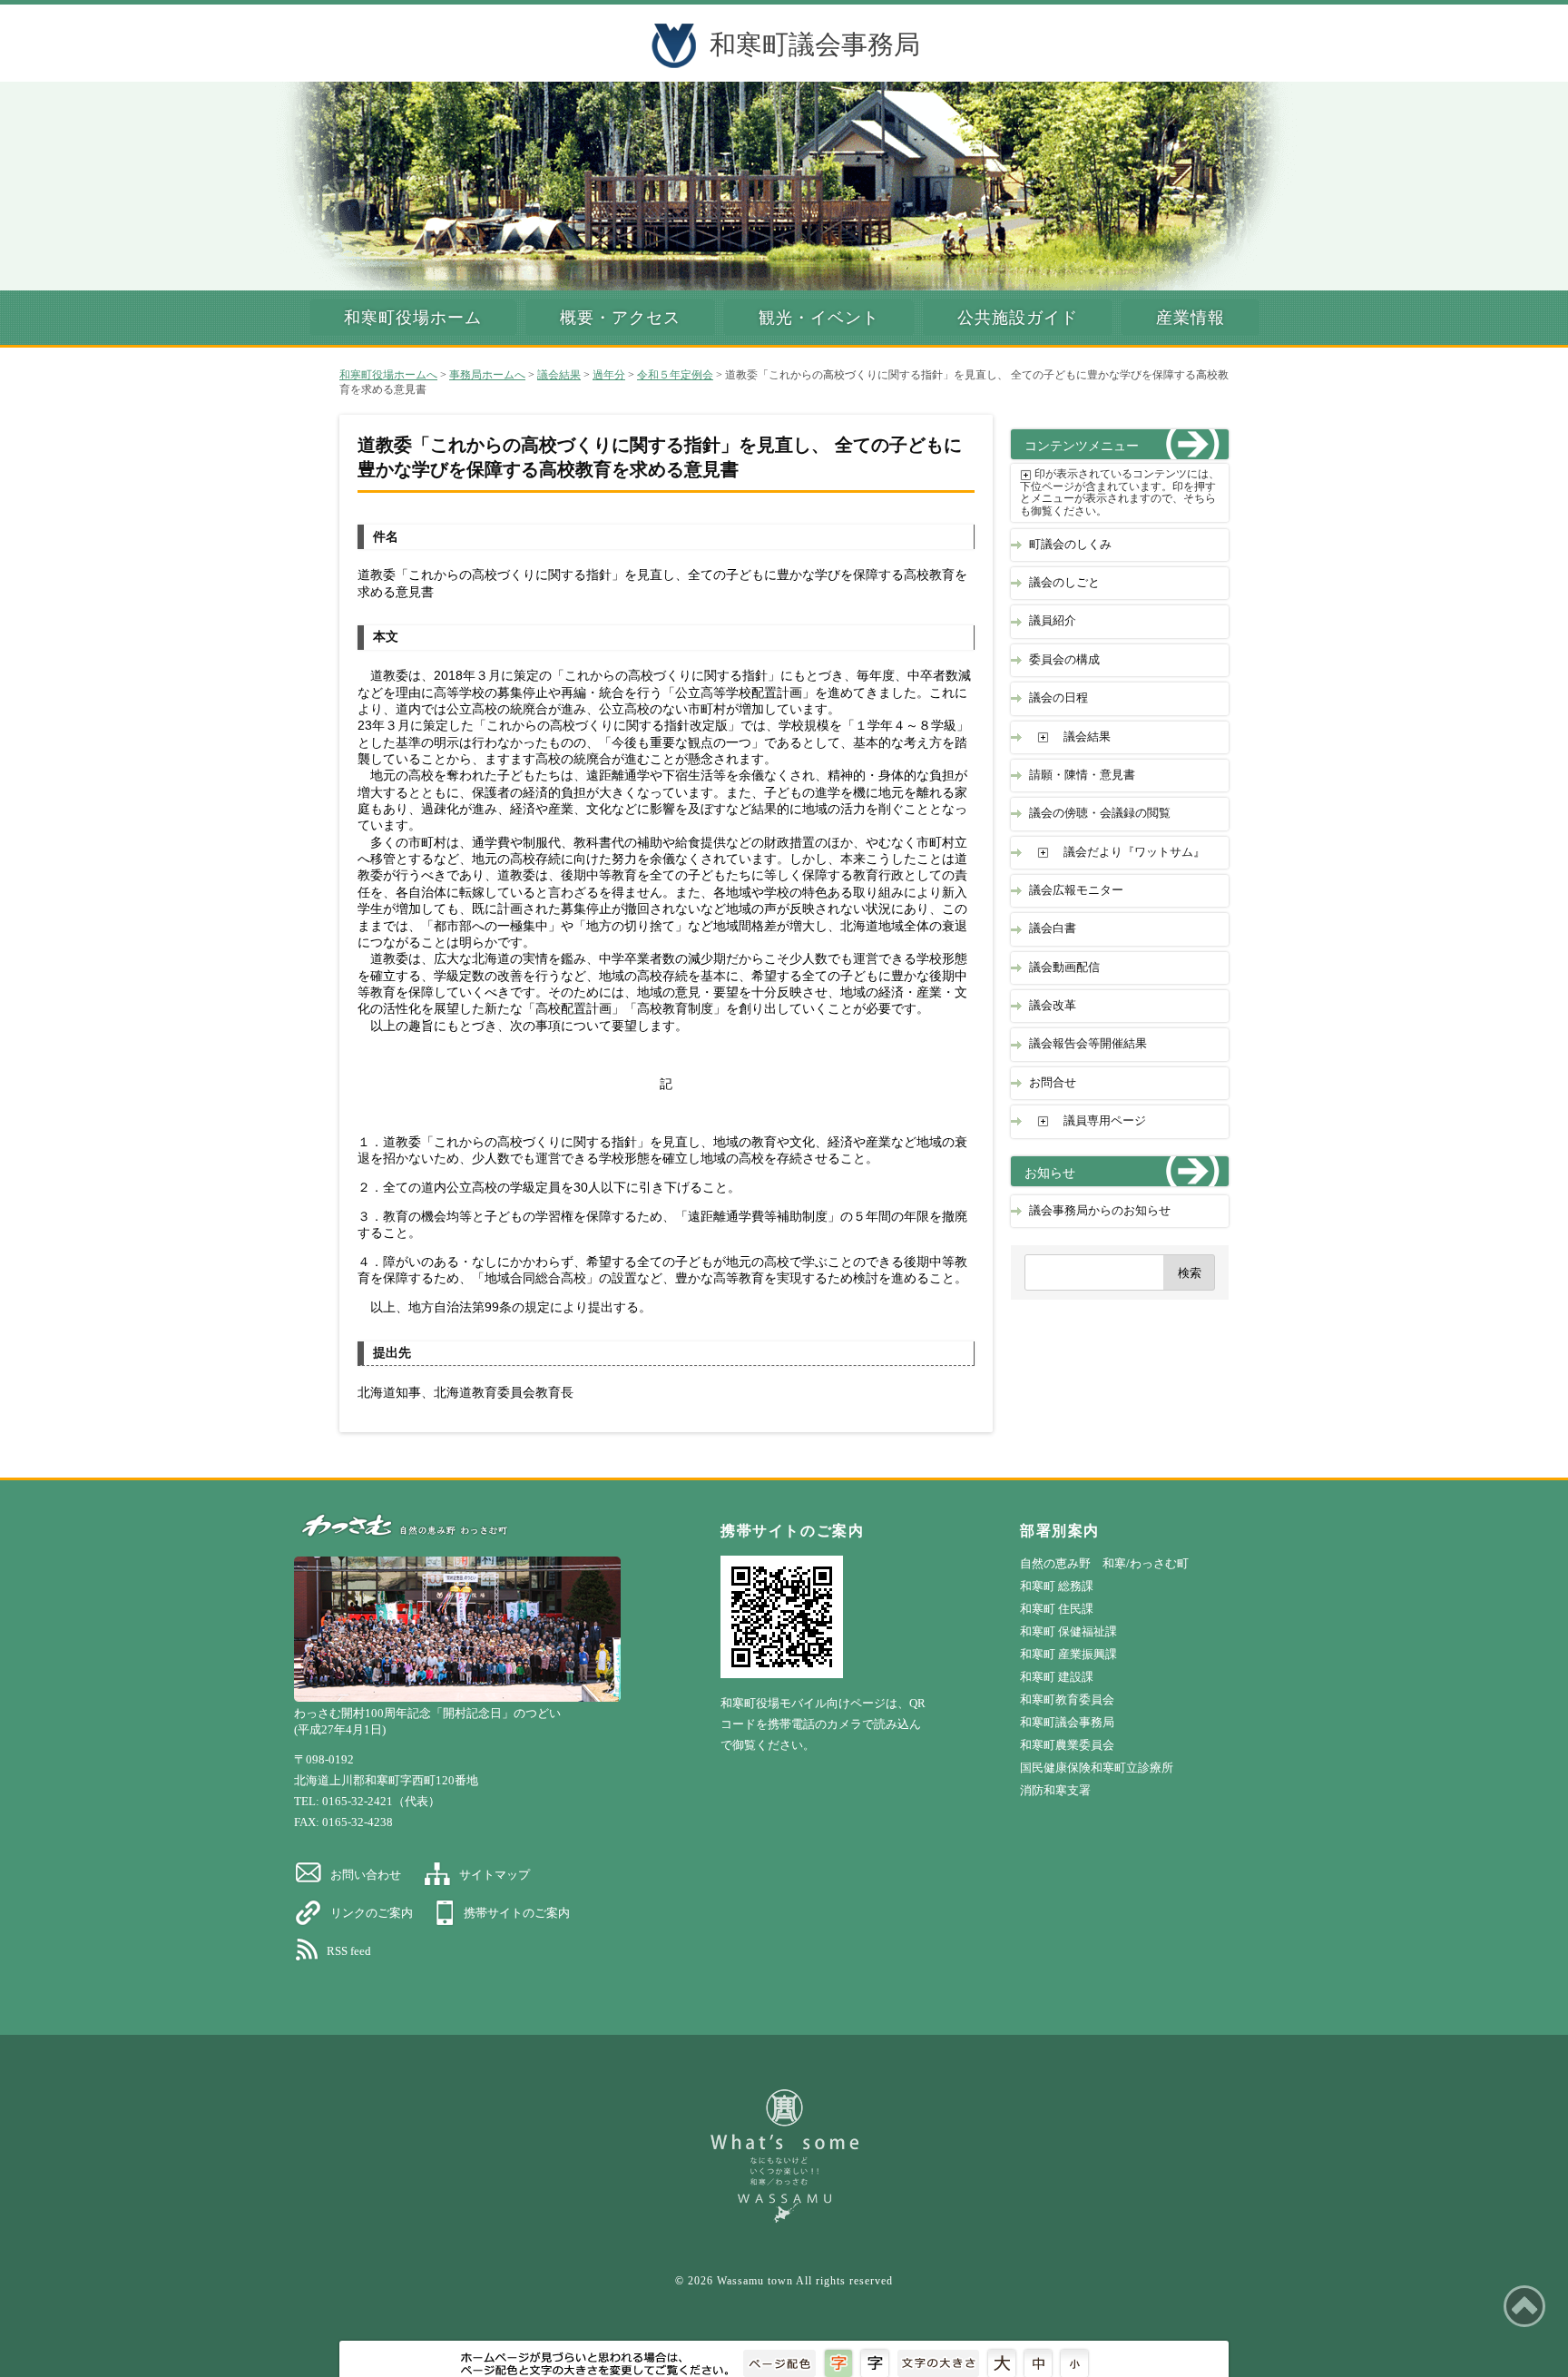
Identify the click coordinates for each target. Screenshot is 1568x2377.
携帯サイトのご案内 (517, 1913)
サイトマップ (495, 1875)
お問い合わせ (366, 1875)
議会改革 (1053, 1006)
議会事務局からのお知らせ (1100, 1211)
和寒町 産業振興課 (1068, 1654)
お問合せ (1053, 1083)
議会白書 (1053, 928)
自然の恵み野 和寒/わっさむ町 (1104, 1563)
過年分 (609, 375)
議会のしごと (1064, 583)
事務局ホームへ (487, 375)
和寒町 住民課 (1057, 1609)
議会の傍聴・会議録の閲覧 (1100, 813)
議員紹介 (1053, 621)
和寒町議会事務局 (815, 44)
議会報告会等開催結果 (1088, 1044)
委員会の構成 (1064, 660)
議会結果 (559, 375)
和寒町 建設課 (1057, 1677)
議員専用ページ (1105, 1121)
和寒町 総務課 (1057, 1586)
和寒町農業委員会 (1067, 1745)
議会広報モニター (1076, 890)
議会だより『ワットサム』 (1134, 852)
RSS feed (349, 1951)
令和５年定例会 (675, 375)
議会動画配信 (1064, 967)
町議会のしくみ (1070, 545)
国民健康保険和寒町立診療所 (1097, 1768)
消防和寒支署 (1055, 1790)
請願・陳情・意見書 (1082, 775)
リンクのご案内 (372, 1913)
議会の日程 (1058, 698)
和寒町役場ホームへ (388, 375)
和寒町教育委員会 (1067, 1699)
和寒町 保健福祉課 (1068, 1631)
